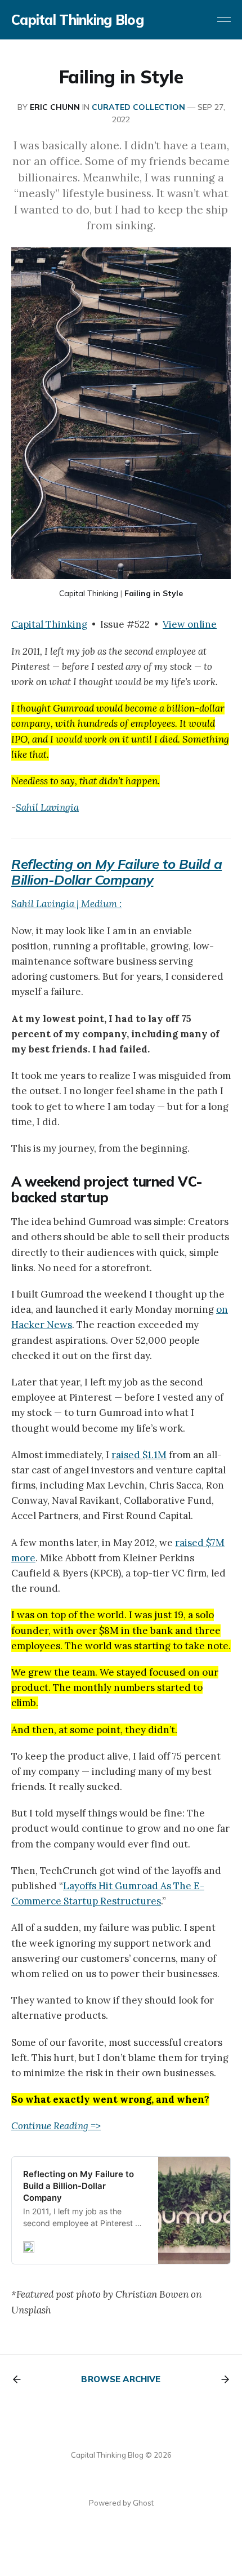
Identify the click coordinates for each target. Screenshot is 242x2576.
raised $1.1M (139, 1455)
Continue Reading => (56, 2126)
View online (190, 624)
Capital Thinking (89, 593)
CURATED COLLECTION (138, 107)
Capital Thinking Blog (77, 20)
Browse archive (121, 2379)
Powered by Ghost (121, 2503)
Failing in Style (154, 593)
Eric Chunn (55, 107)
